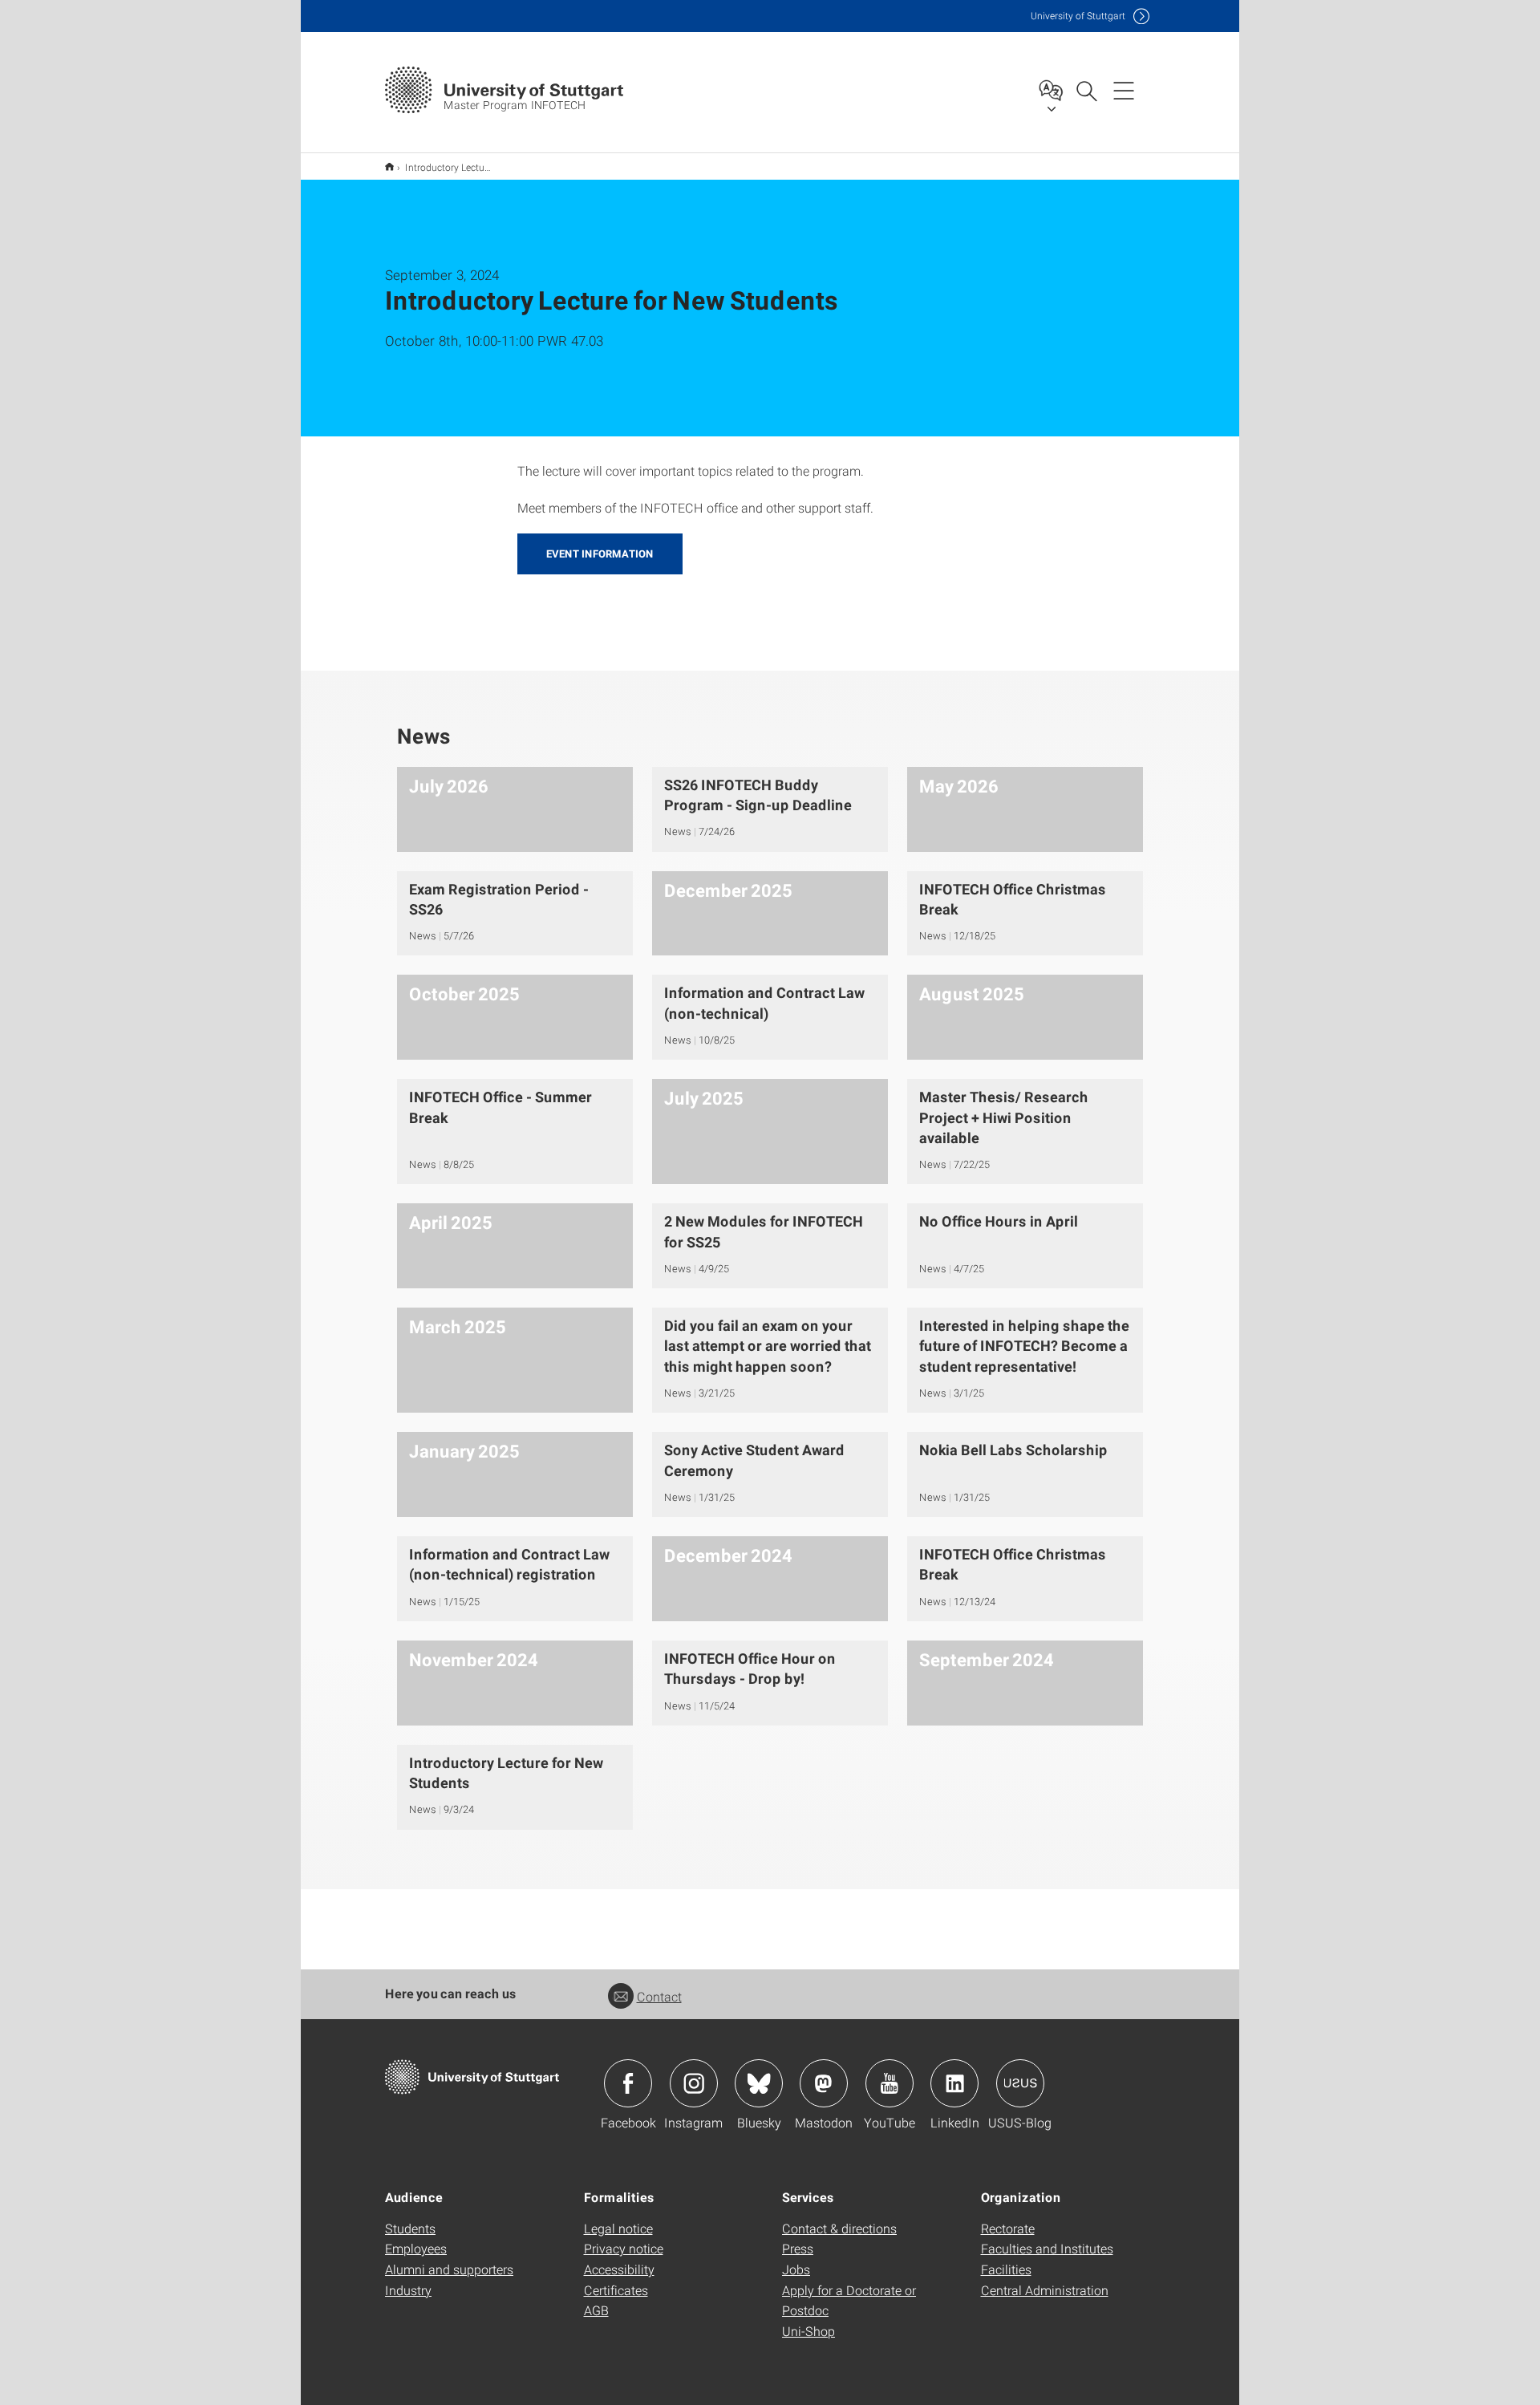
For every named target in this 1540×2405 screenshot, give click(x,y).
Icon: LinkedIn (954, 2083)
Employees (416, 2248)
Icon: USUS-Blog (1020, 2083)
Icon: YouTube (890, 2083)
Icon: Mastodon (824, 2083)
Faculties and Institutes (1047, 2248)
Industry (408, 2290)
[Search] (1086, 90)
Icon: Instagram (694, 2083)
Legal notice (618, 2228)
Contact (659, 1996)
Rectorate (1008, 2228)
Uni (1078, 16)
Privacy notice (624, 2248)
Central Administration (1045, 2290)
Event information (600, 554)
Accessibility (619, 2269)
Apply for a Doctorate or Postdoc (849, 2300)
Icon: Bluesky (759, 2083)
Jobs (796, 2269)
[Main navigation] (1124, 90)
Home (389, 166)
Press (798, 2248)
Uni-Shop (808, 2331)
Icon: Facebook (628, 2083)
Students (410, 2228)
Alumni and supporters (449, 2269)
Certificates (616, 2290)
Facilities (1006, 2269)
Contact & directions (839, 2228)
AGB (596, 2310)
